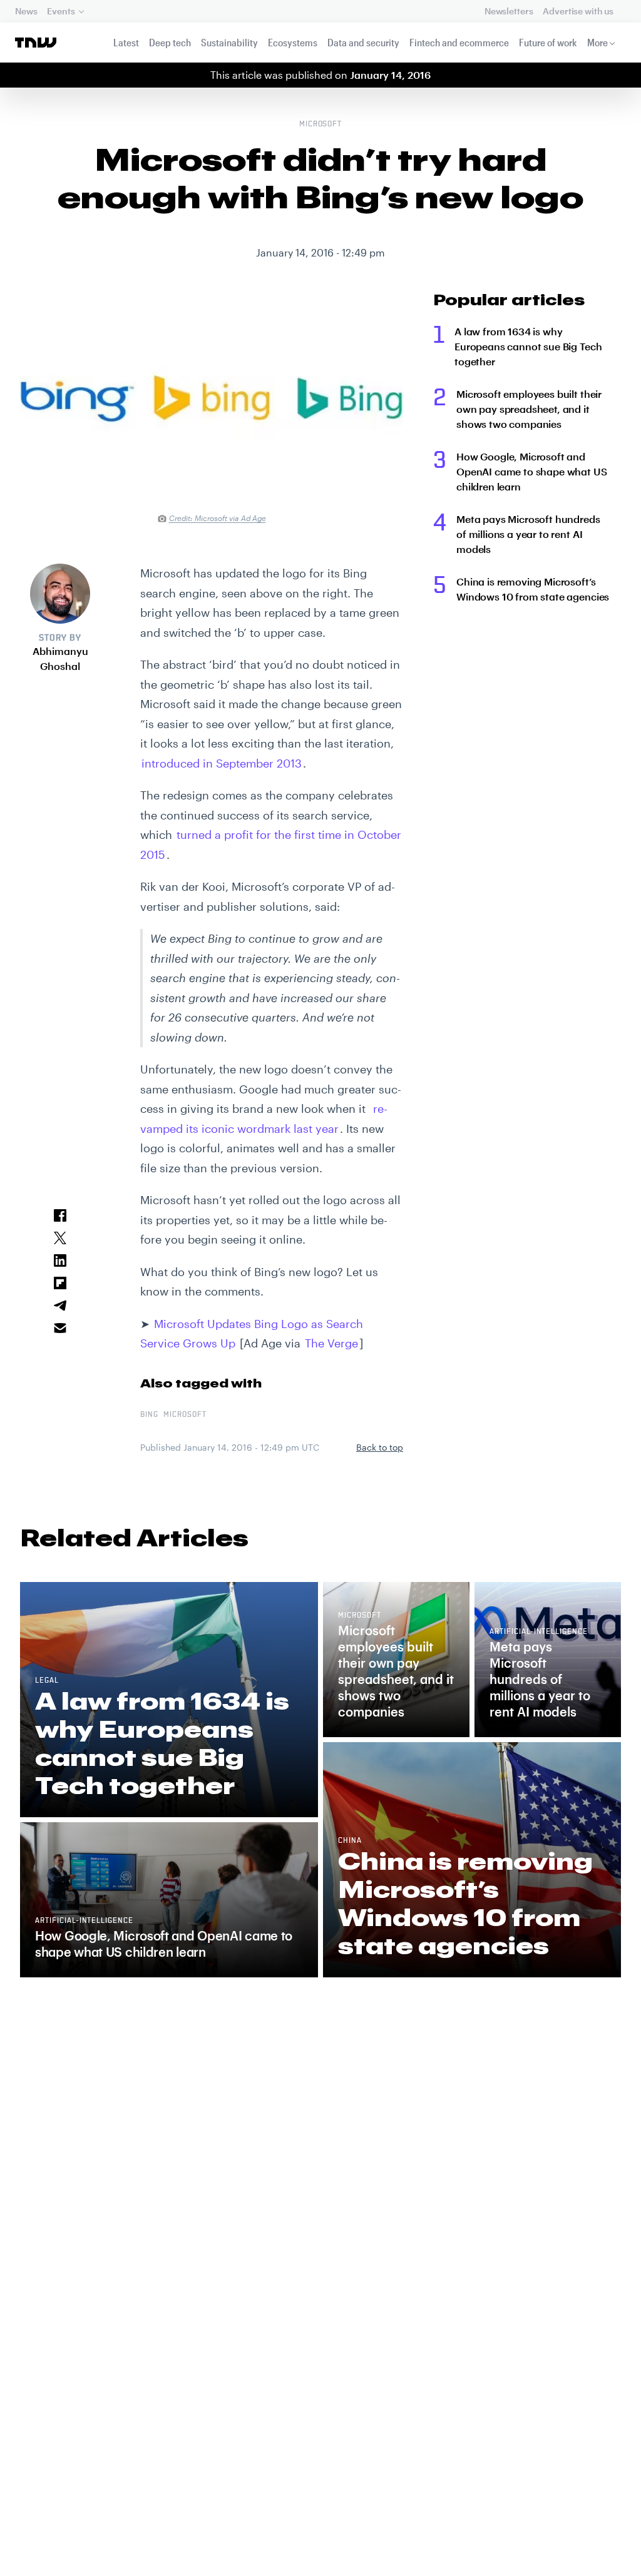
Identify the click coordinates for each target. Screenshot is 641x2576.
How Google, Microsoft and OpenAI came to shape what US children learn (532, 471)
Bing (149, 1415)
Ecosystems (293, 42)
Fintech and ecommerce (459, 42)
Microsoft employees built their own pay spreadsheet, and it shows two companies (529, 409)
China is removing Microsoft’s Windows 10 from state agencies (533, 589)
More (597, 42)
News (26, 11)
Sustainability (229, 42)
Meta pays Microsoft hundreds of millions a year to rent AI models (528, 534)
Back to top (380, 1447)
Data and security (363, 42)
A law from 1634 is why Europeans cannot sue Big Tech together (528, 346)
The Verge (331, 1343)
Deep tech (170, 42)
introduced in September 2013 (222, 763)
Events (61, 11)
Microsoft (321, 124)
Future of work (548, 42)
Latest (126, 42)
